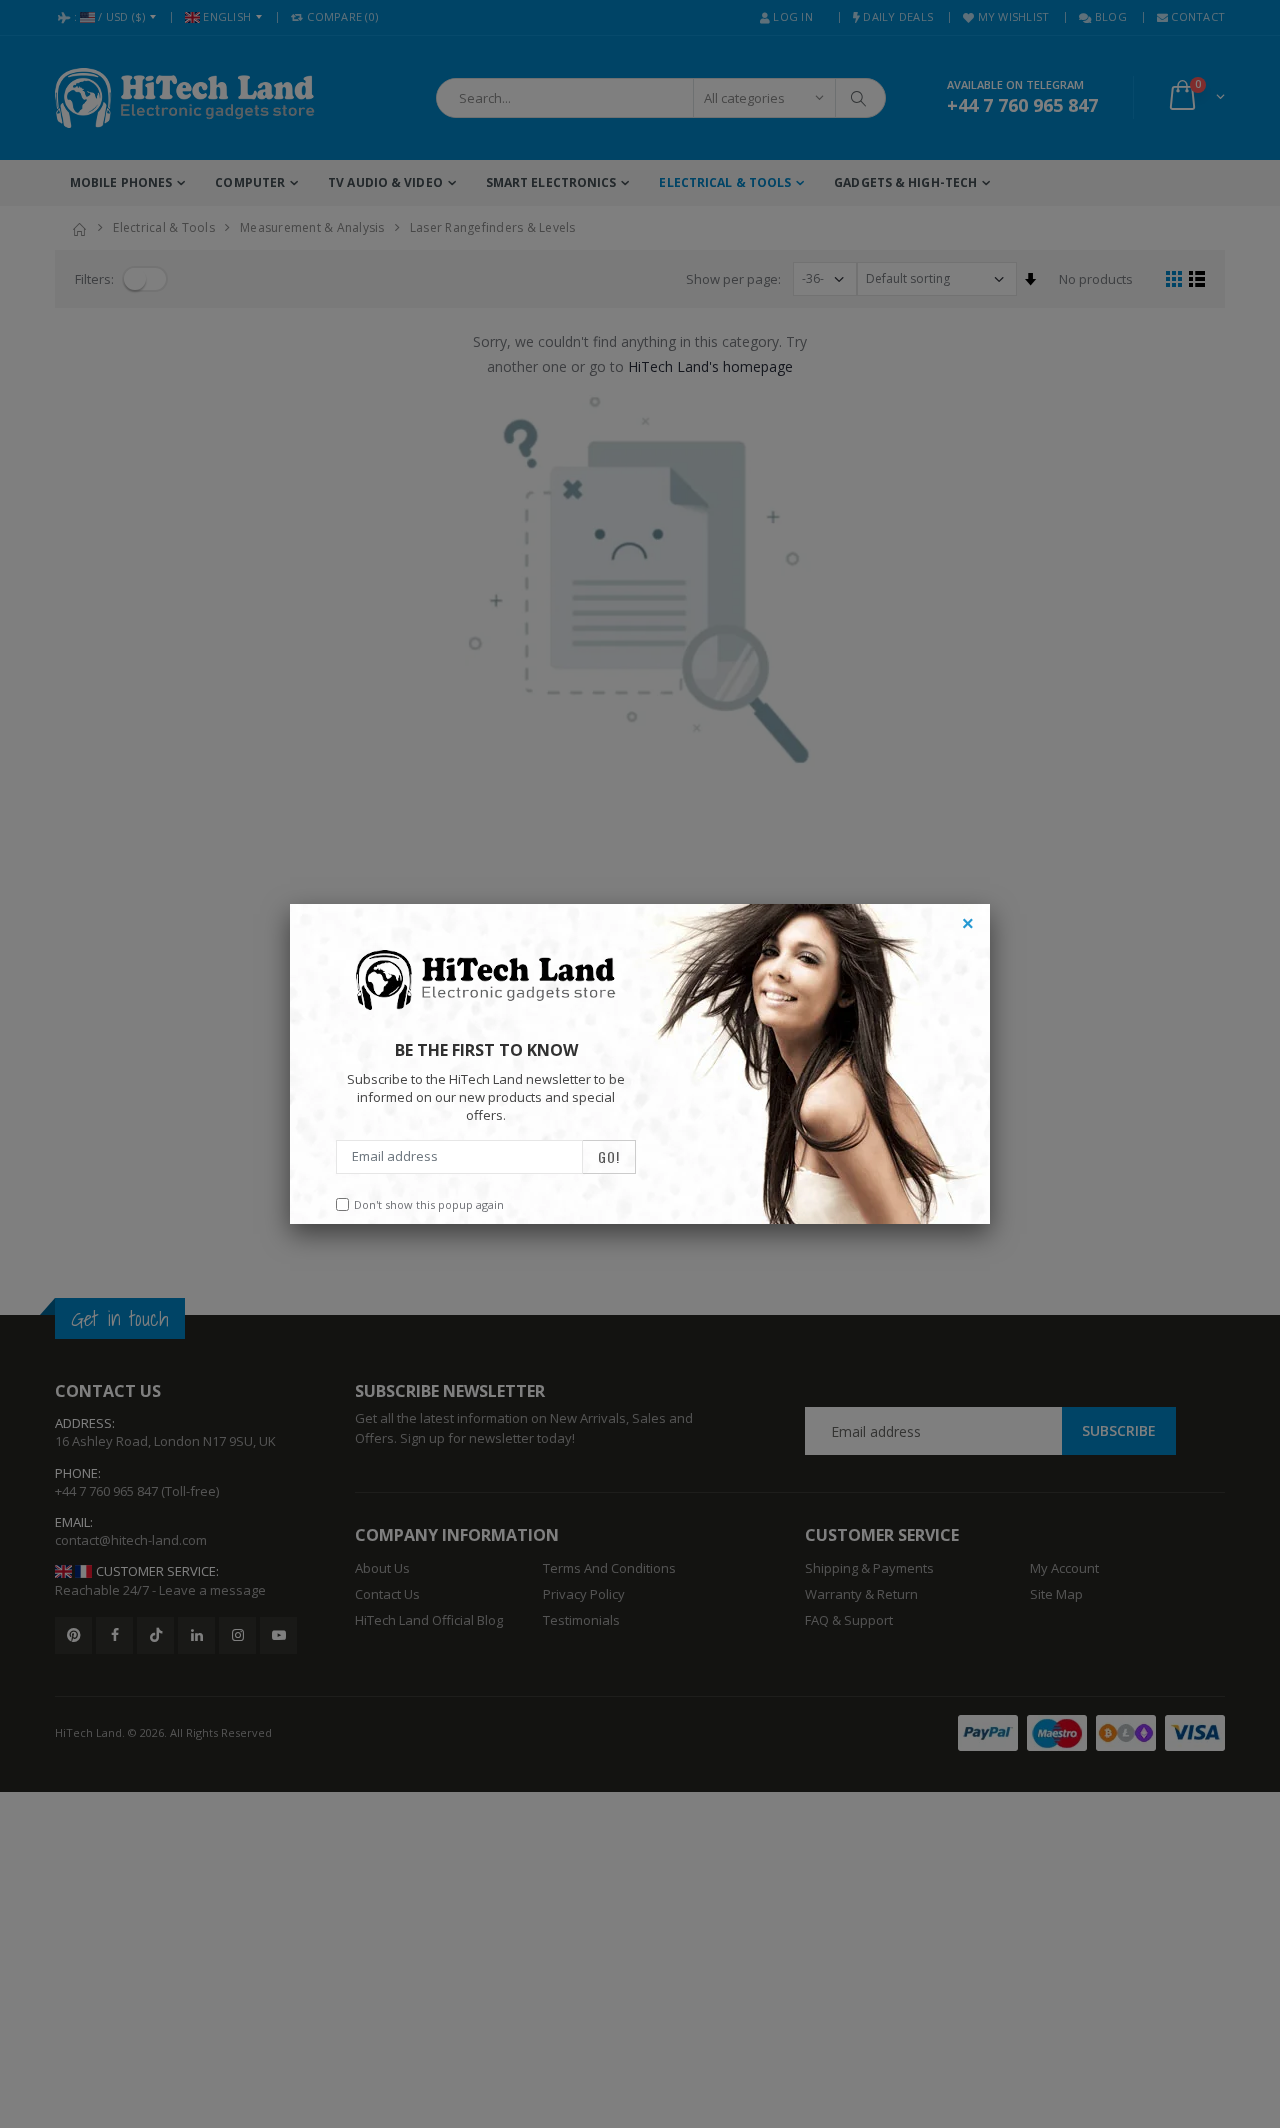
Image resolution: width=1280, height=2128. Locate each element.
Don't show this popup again (429, 1204)
